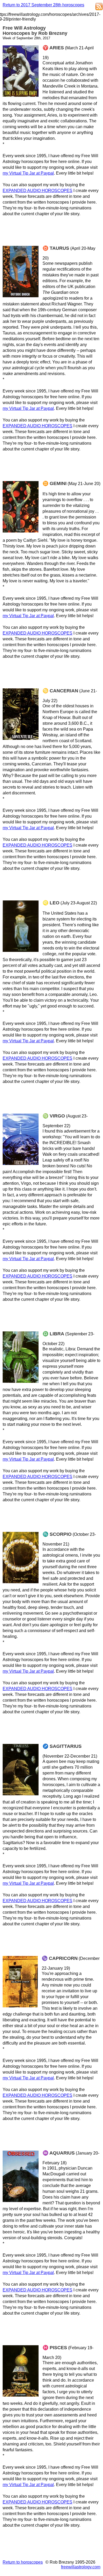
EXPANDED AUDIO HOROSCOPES (38, 191)
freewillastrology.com (81, 2567)
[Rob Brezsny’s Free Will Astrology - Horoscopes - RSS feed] (99, 7)
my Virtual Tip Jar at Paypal (28, 173)
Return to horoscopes (23, 2562)
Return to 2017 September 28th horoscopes (43, 5)
